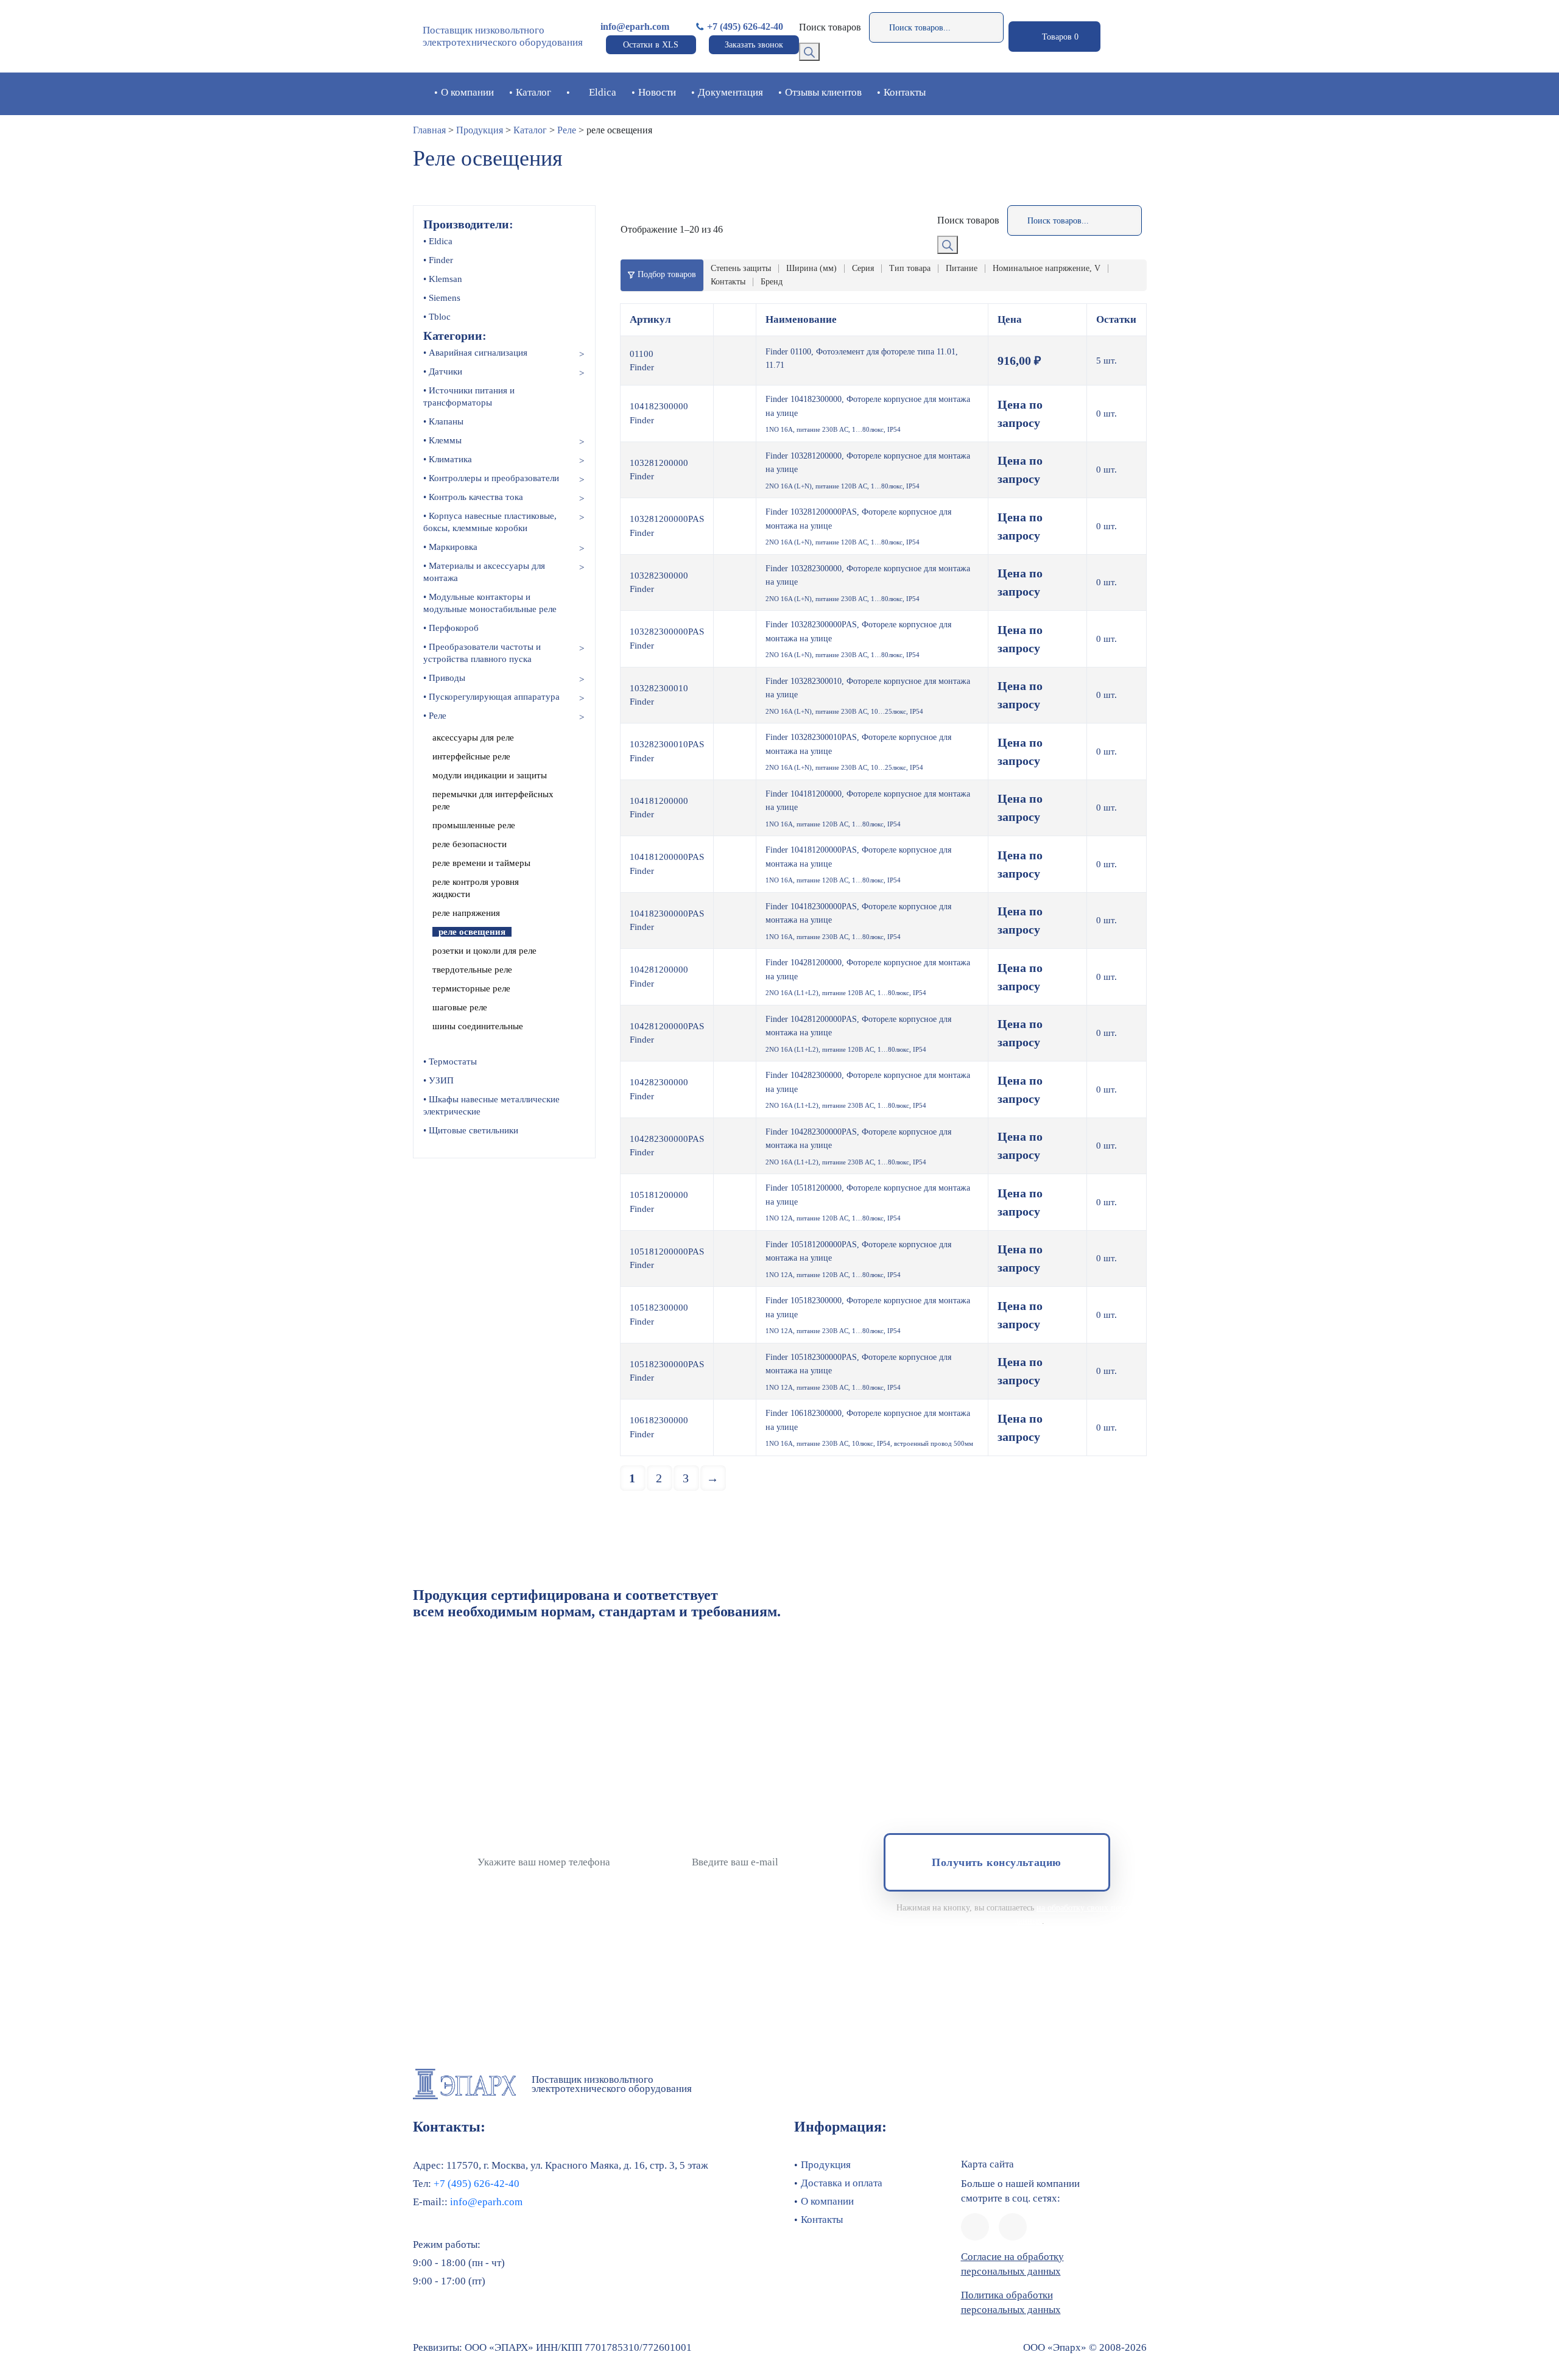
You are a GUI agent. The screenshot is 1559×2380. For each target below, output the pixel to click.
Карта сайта (987, 2164)
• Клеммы (442, 440)
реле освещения (472, 932)
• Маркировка (450, 547)
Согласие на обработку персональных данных (1012, 2264)
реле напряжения (466, 913)
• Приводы (444, 678)
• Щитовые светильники (471, 1130)
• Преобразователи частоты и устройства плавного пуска (482, 653)
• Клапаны (443, 421)
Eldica (603, 92)
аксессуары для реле (473, 738)
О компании (467, 92)
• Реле (435, 716)
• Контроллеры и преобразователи (491, 478)
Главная (429, 130)
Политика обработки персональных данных (1011, 2302)
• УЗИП (438, 1080)
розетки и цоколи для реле (484, 951)
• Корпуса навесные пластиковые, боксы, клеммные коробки (490, 522)
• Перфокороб (451, 628)
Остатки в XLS (651, 45)
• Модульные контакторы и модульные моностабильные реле (490, 603)
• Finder (438, 260)
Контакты (905, 92)
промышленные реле (474, 825)
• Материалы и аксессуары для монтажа (484, 572)
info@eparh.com (635, 26)
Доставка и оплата (842, 2183)
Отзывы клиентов (823, 92)
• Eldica (438, 241)
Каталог (533, 92)
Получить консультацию (996, 1862)
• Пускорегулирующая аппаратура (491, 697)
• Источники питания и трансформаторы (469, 396)
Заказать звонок (754, 45)
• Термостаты (450, 1061)
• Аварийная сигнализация (475, 353)
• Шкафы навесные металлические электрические (491, 1105)
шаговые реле (460, 1007)
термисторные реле (471, 988)
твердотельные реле (472, 970)
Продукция (480, 130)
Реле (567, 130)
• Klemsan (443, 279)
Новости (657, 92)
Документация (730, 92)
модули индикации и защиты (490, 775)
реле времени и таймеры (481, 863)
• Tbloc (437, 317)
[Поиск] (809, 52)
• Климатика (448, 459)
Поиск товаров (830, 27)
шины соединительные (478, 1026)
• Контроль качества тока (473, 497)
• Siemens (442, 298)
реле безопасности (470, 844)
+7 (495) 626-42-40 (745, 26)
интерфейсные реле (471, 756)
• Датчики (443, 371)
